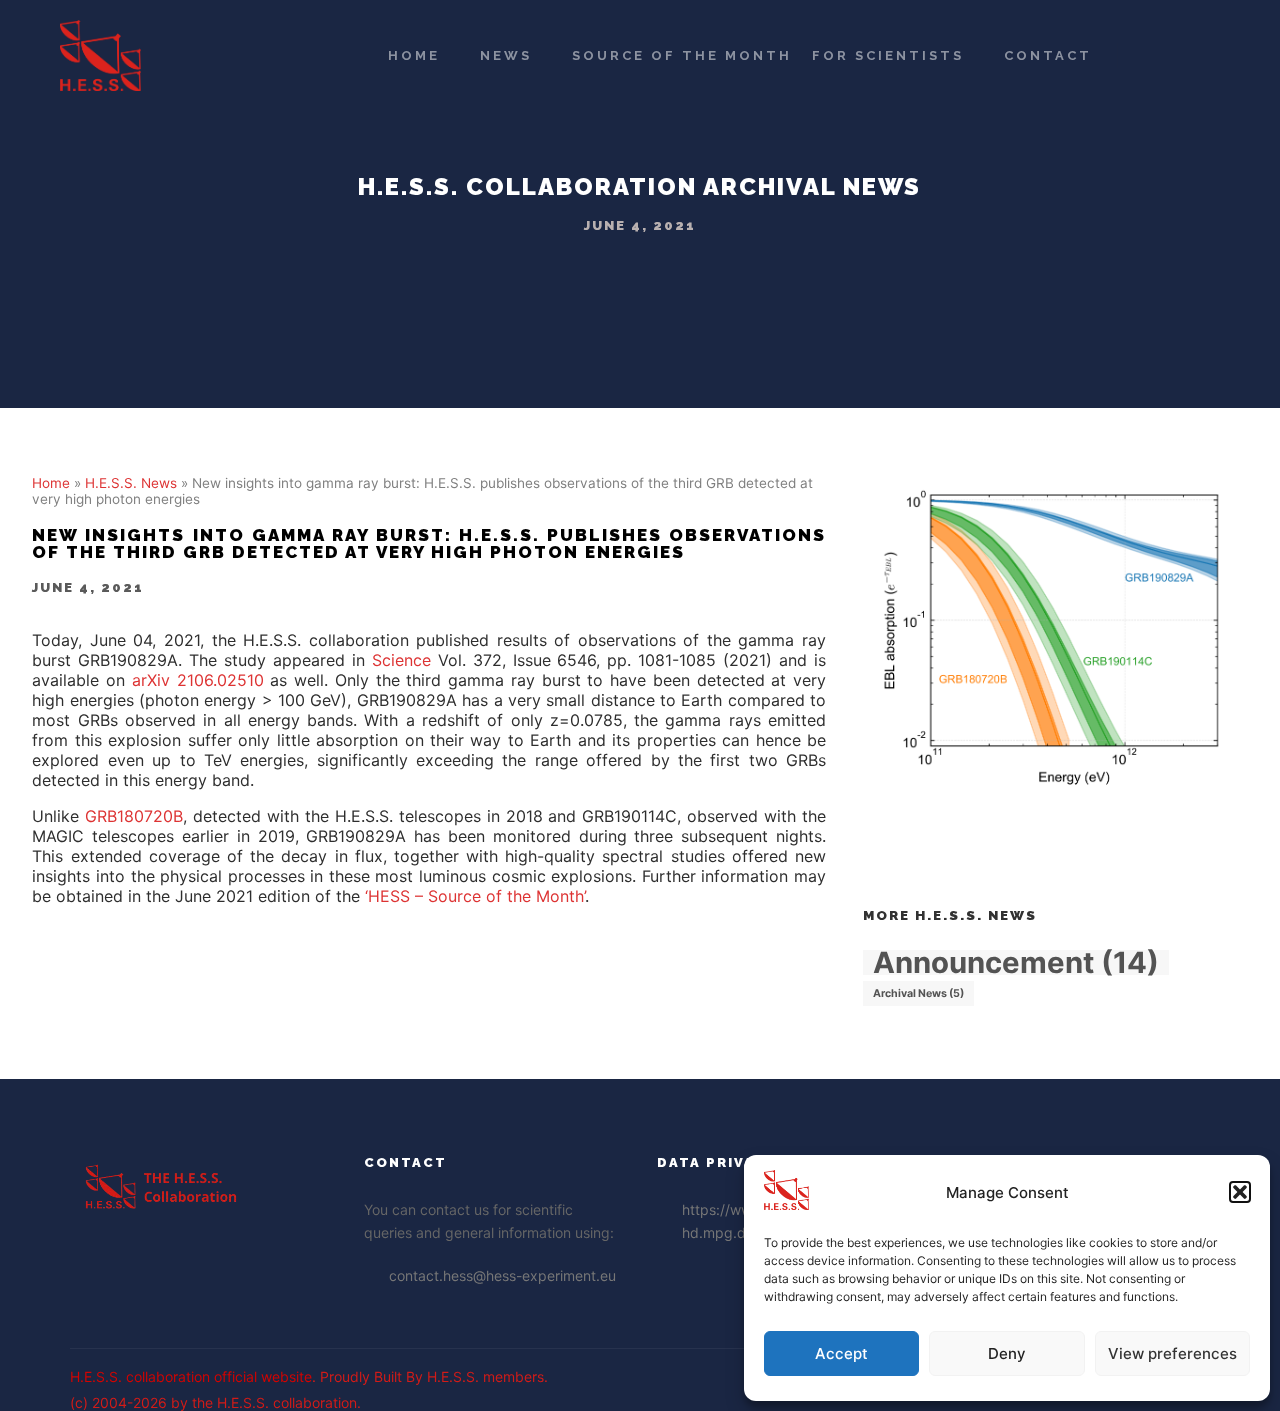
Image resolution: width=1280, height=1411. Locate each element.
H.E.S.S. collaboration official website (191, 1376)
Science (401, 660)
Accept (841, 1353)
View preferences (1172, 1353)
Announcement (1016, 962)
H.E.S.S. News (131, 483)
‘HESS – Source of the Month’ (475, 896)
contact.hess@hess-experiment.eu (502, 1275)
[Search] (1151, 56)
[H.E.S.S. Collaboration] (100, 55)
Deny (1007, 1353)
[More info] (1187, 56)
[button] (1240, 1192)
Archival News (812, 186)
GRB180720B (134, 816)
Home (51, 483)
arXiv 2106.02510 (198, 680)
